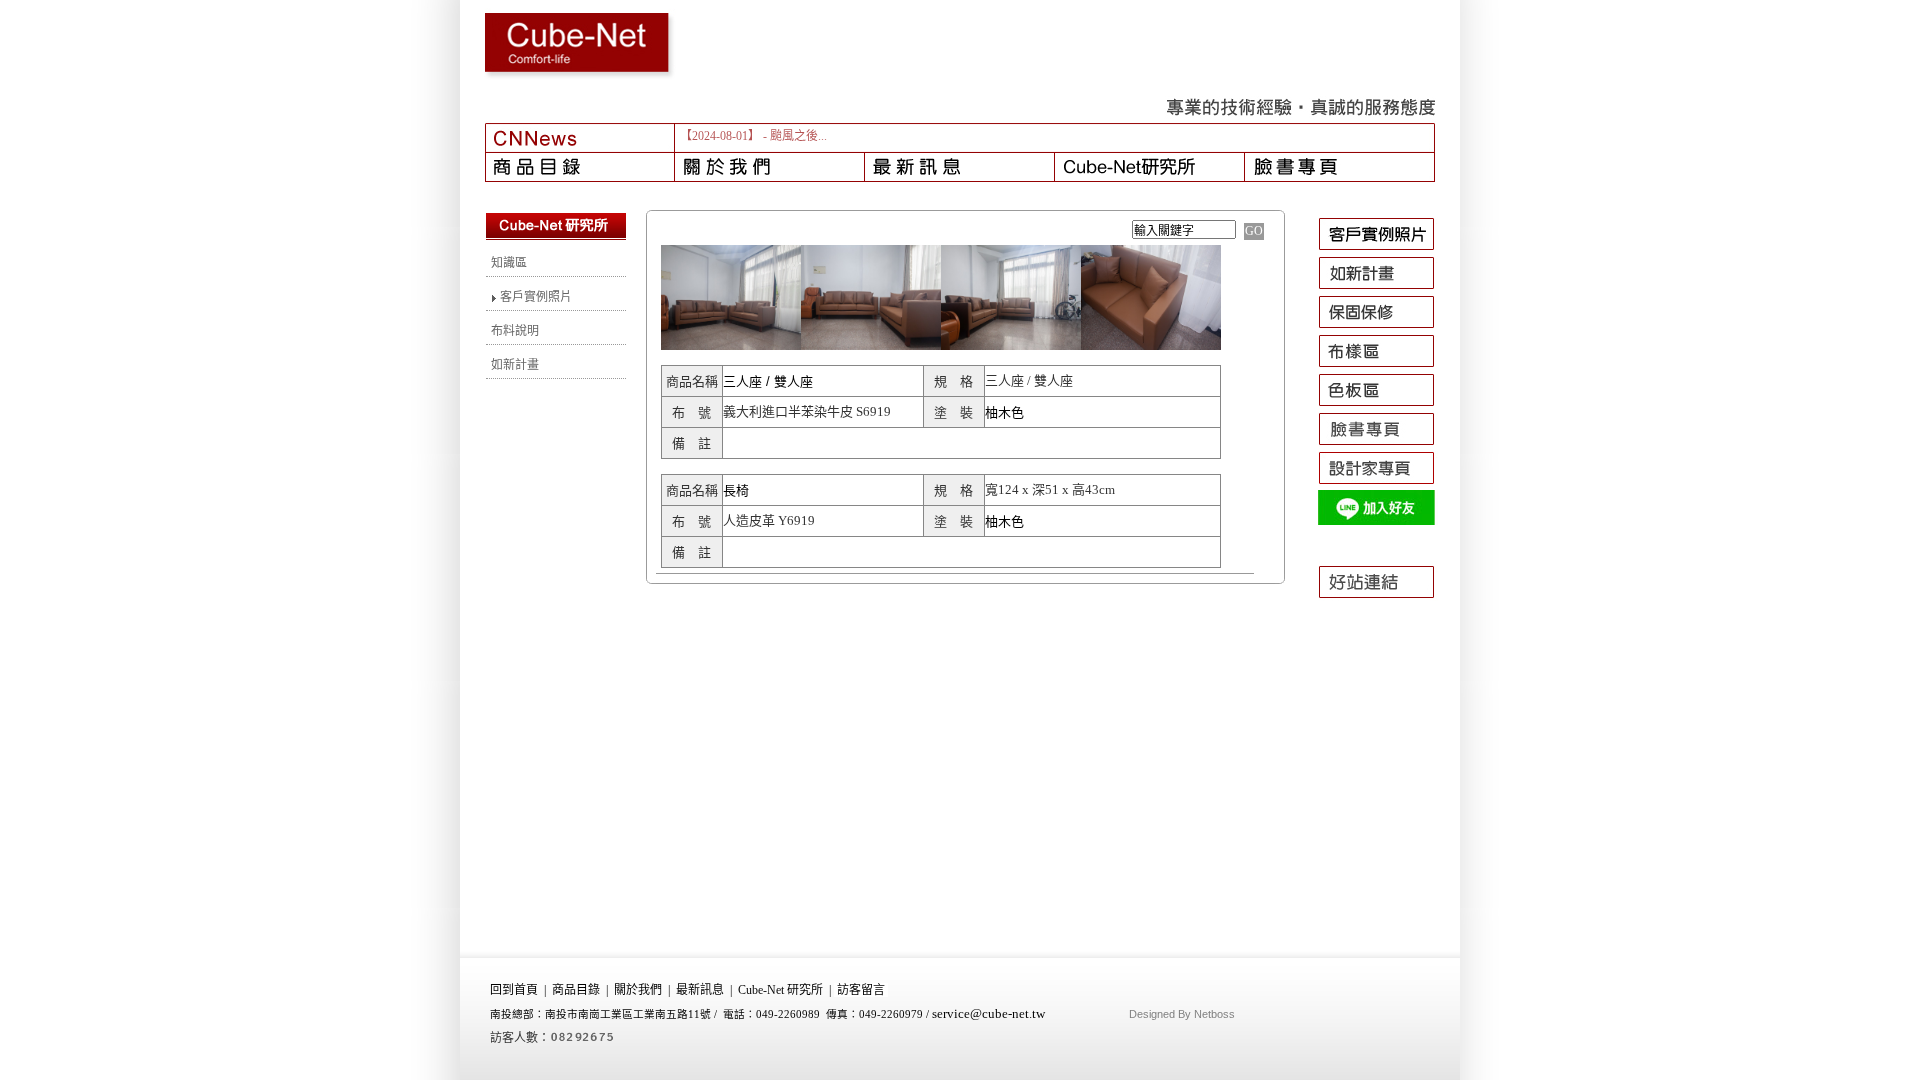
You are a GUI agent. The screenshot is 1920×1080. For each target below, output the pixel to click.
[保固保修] (1385, 328)
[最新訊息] (960, 167)
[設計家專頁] (1385, 484)
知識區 (509, 263)
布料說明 (515, 331)
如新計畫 (515, 365)
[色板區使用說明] (1385, 406)
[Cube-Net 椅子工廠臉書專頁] (1385, 445)
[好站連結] (1385, 607)
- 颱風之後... (795, 136)
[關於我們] (770, 167)
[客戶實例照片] (1385, 250)
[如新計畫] (1385, 289)
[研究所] (1150, 167)
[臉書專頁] (1340, 167)
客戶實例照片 (534, 297)
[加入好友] (1385, 523)
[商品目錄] (580, 167)
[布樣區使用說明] (1385, 367)
